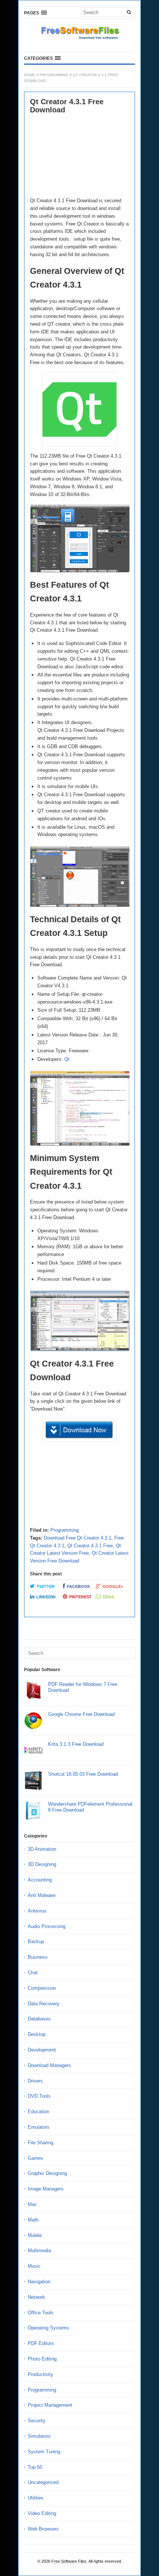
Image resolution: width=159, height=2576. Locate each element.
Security (37, 2421)
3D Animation (42, 1849)
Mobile (35, 2235)
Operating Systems (48, 2328)
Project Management (50, 2405)
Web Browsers (43, 2529)
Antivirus (37, 1911)
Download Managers (49, 2065)
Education (38, 2112)
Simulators (39, 2436)
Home (30, 75)
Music (34, 2266)
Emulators (39, 2127)
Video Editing (42, 2513)
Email (109, 1597)
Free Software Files (69, 2561)
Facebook (79, 1586)
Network (36, 2297)
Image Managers (46, 2189)
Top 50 (35, 2467)
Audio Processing (47, 1926)
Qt (67, 1059)
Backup (36, 1942)
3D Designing (42, 1864)
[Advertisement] (79, 156)
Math (33, 2220)
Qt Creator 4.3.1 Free (90, 1546)
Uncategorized (43, 2482)
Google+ (113, 1586)
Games (35, 2158)
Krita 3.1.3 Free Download (76, 1744)
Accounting (40, 1880)
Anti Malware (42, 1895)
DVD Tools (39, 2096)
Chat (33, 1973)
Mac (32, 2204)
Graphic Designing (47, 2173)
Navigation (39, 2282)
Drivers (35, 2081)
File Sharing (40, 2143)
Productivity (40, 2374)
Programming (54, 75)
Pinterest (80, 1597)
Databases (39, 2019)
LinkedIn (46, 1597)
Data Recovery (44, 2004)
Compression (42, 1988)
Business (38, 1957)
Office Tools (41, 2313)
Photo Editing (42, 2359)
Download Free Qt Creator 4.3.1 (77, 1538)
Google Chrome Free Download (81, 1714)
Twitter (46, 1586)
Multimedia (39, 2251)
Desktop (37, 2034)
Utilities (36, 2498)
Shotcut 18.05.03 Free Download (83, 1774)
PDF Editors (41, 2343)
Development (42, 2050)
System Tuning (44, 2452)
